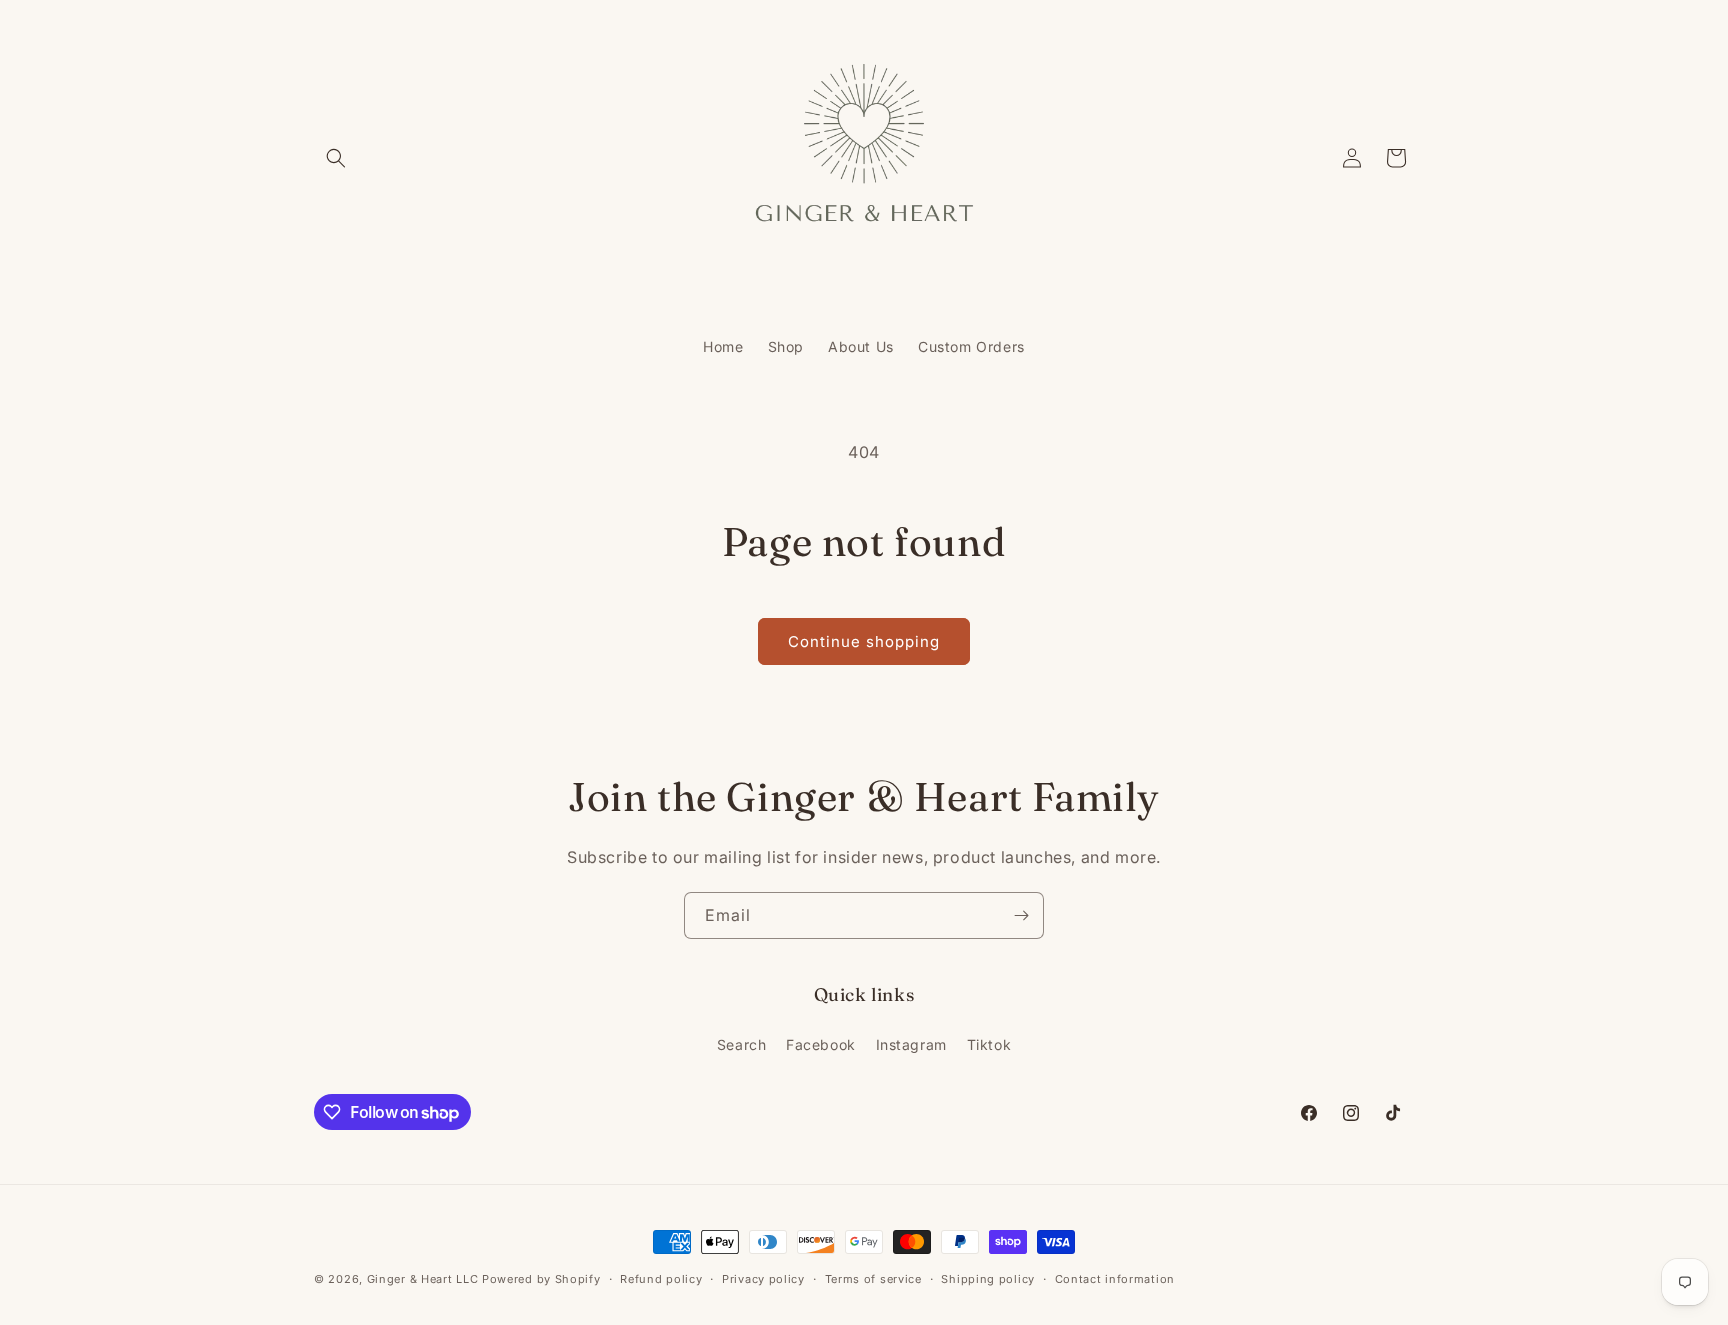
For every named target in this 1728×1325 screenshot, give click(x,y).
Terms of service (873, 1279)
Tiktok (989, 1044)
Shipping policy (988, 1279)
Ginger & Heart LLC (423, 1279)
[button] (336, 158)
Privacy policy (763, 1279)
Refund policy (661, 1279)
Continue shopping (864, 641)
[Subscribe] (1021, 915)
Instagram (911, 1044)
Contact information (1115, 1279)
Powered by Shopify (541, 1279)
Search (742, 1044)
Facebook (821, 1044)
